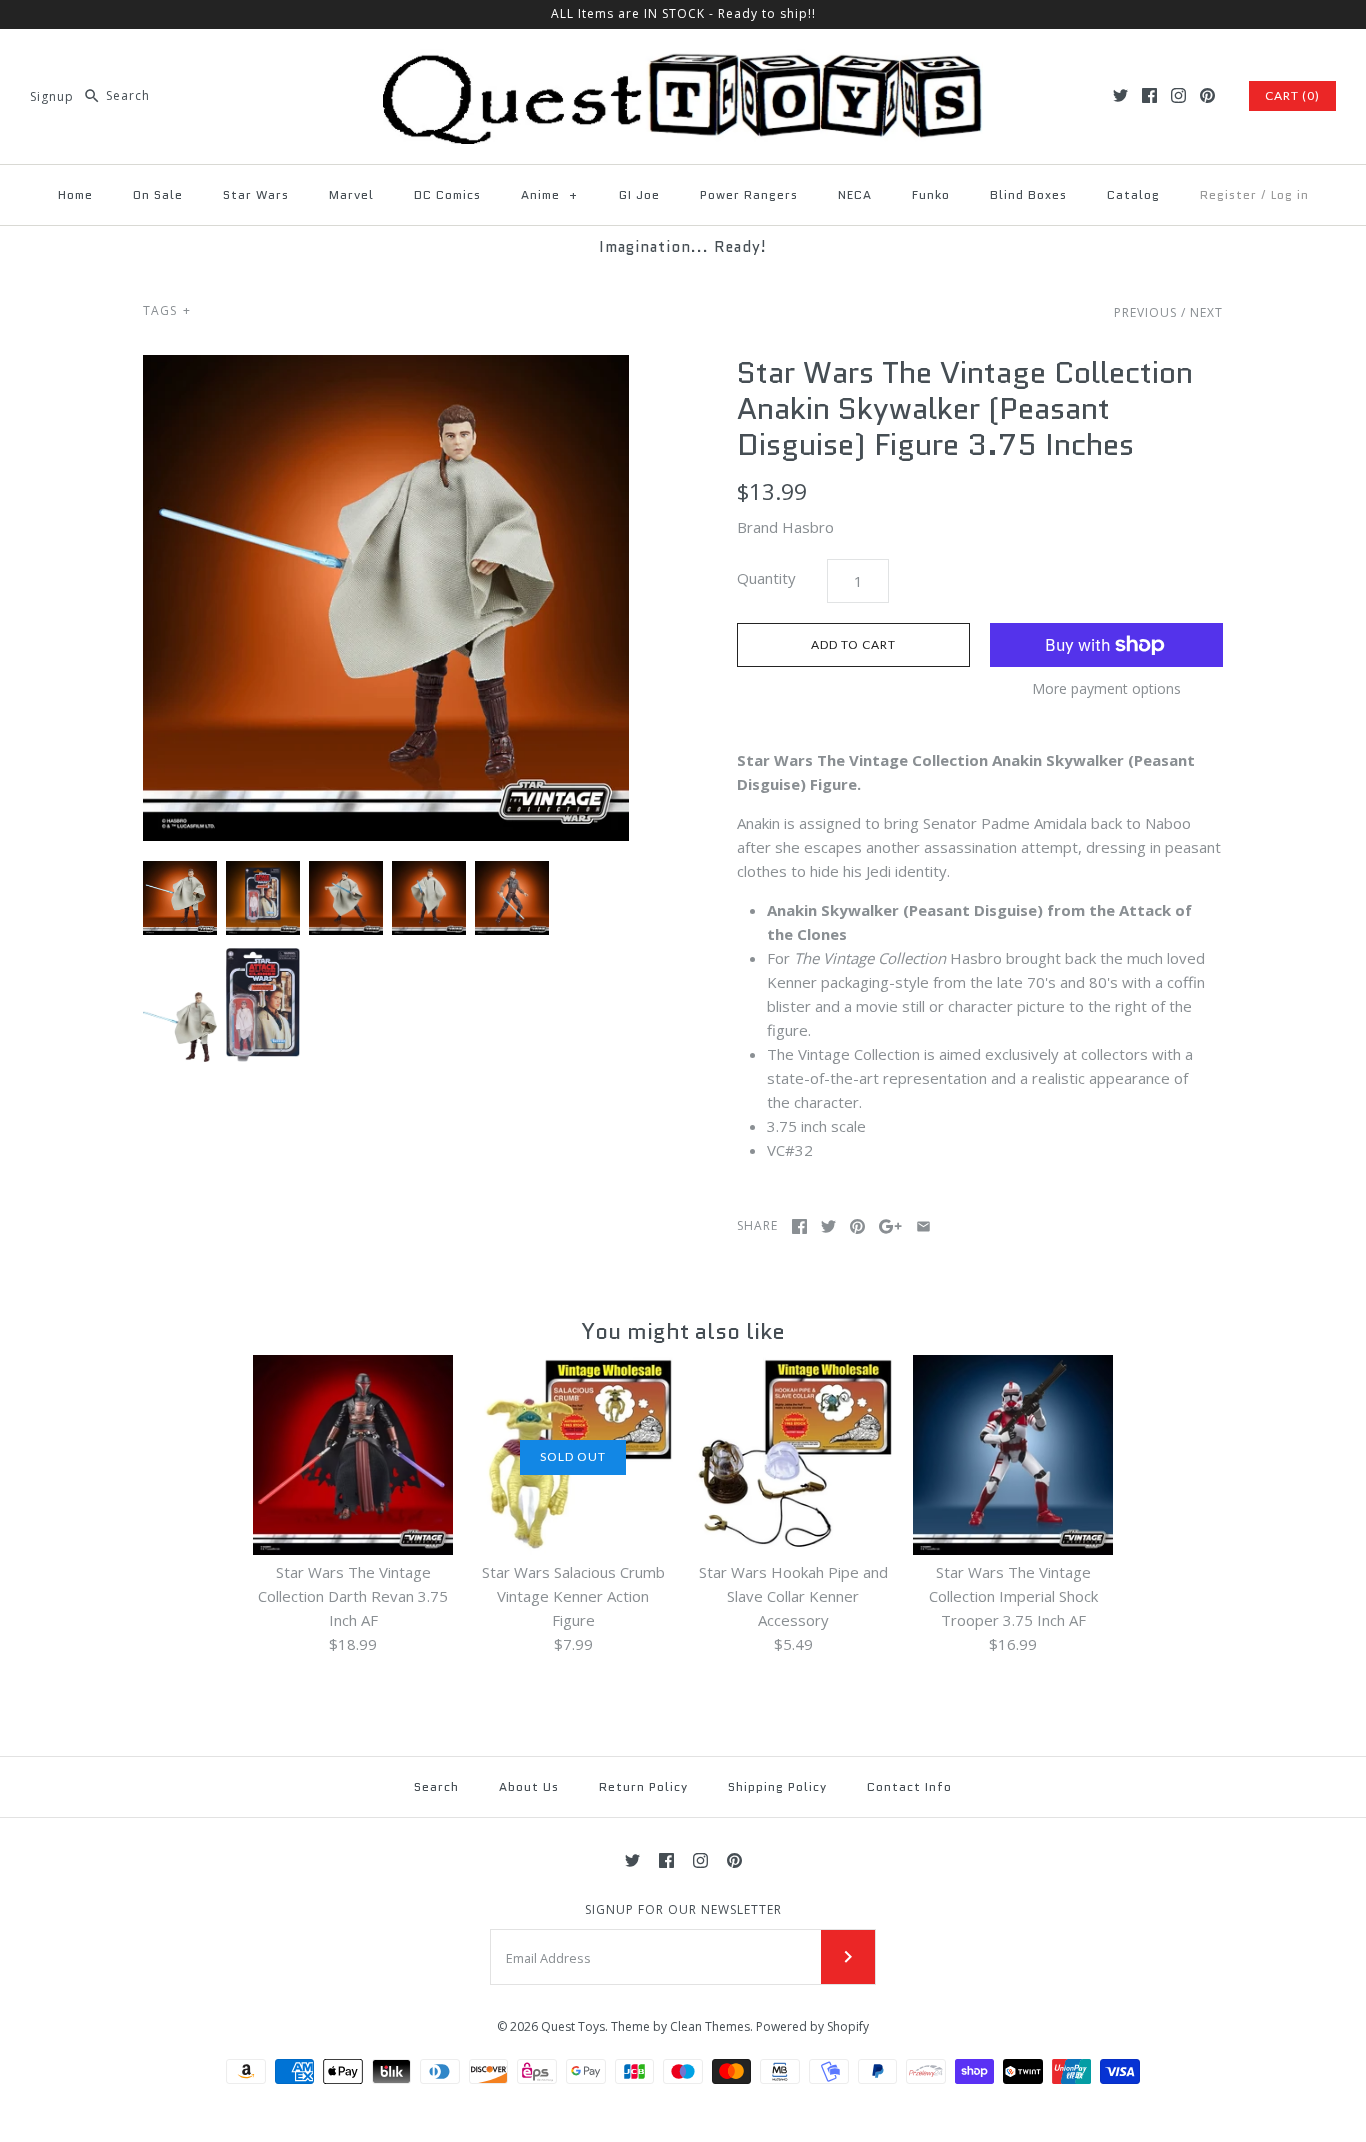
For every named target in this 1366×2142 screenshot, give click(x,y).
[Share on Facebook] (799, 1226)
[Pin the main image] (857, 1226)
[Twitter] (1120, 95)
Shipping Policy (777, 1786)
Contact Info (909, 1786)
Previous (1145, 312)
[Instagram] (1178, 95)
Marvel (351, 194)
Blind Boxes (1028, 194)
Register (1228, 194)
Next (1206, 312)
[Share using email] (923, 1226)
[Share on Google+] (890, 1226)
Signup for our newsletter (683, 1910)
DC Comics (447, 194)
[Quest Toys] (683, 61)
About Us (529, 1786)
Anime (550, 194)
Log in (1290, 194)
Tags (167, 310)
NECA (855, 194)
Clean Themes (710, 2026)
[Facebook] (1149, 95)
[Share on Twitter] (828, 1226)
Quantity (766, 578)
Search (436, 1786)
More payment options (1106, 689)
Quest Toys (573, 2026)
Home (75, 194)
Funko (931, 194)
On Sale (158, 194)
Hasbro (808, 527)
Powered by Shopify (812, 2026)
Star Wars (256, 194)
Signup (52, 95)
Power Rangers (749, 194)
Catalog (1133, 194)
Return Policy (643, 1786)
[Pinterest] (1207, 95)
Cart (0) (1292, 95)
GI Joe (639, 194)
